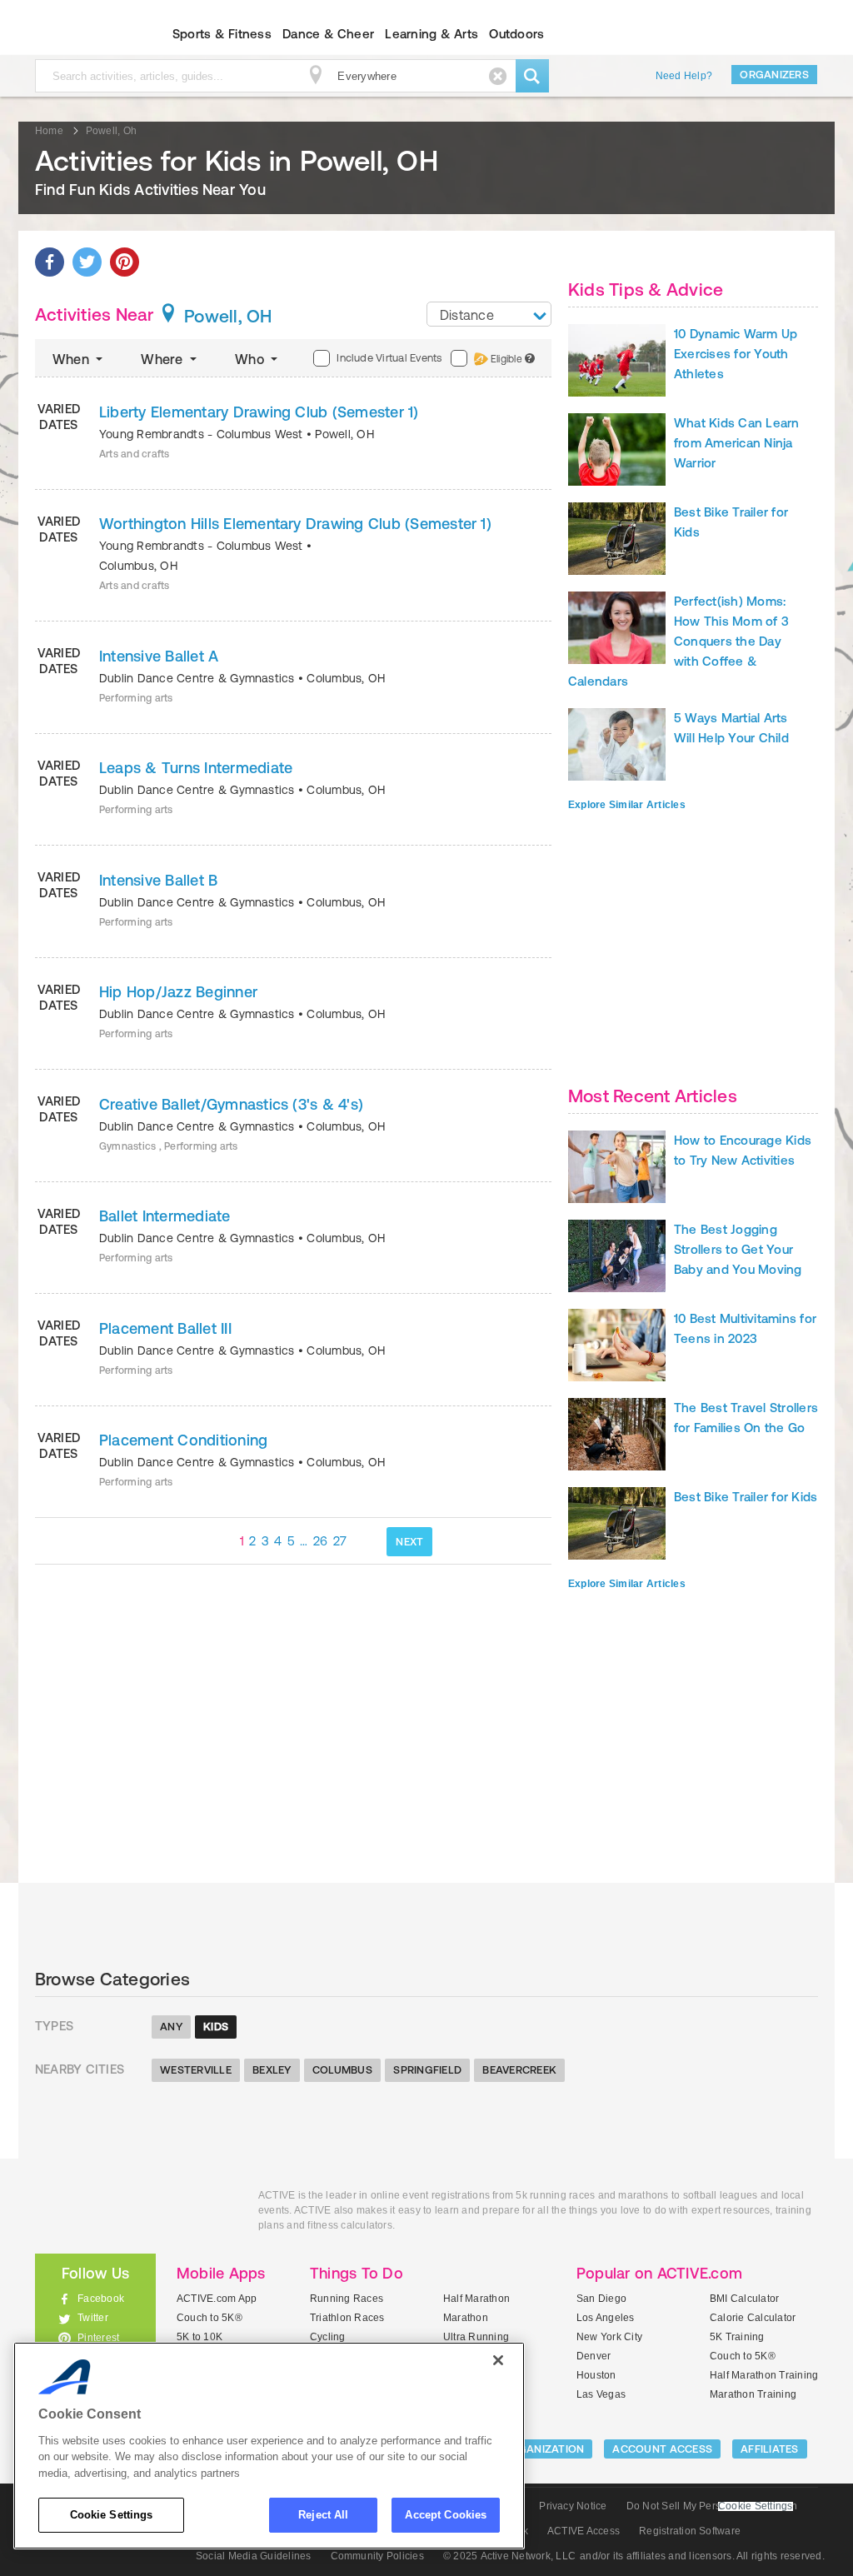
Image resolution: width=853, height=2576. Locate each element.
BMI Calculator (744, 2299)
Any (171, 2027)
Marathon (466, 2318)
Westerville (196, 2070)
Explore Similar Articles (627, 805)
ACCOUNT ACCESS (662, 2449)
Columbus (342, 2070)
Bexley (272, 2070)
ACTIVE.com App (217, 2299)
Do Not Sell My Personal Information (712, 2506)
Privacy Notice (573, 2506)
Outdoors (516, 34)
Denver (594, 2356)
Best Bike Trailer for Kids (746, 1497)
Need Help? (684, 76)
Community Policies (377, 2556)
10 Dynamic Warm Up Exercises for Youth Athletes (736, 354)
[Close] (498, 2360)
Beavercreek (519, 2070)
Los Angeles (606, 2318)
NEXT (409, 1542)
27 (340, 1541)
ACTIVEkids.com (81, 34)
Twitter (93, 2318)
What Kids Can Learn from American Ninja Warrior (737, 443)
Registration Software (690, 2531)
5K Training (737, 2337)
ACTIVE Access (584, 2531)
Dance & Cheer (328, 34)
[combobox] (489, 314)
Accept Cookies (446, 2515)
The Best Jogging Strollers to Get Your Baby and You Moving (738, 1249)
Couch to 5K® (210, 2318)
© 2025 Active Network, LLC (509, 2556)
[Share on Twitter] (87, 262)
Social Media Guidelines (254, 2556)
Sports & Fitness (222, 34)
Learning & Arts (431, 34)
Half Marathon (476, 2299)
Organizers (774, 75)
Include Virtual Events (389, 358)
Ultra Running (476, 2337)
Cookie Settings (112, 2515)
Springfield (427, 2070)
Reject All (323, 2515)
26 (321, 1541)
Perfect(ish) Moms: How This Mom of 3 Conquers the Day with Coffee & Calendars (678, 641)
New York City (609, 2337)
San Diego (601, 2299)
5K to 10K (200, 2337)
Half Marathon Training (764, 2375)
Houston (596, 2375)
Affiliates (770, 2449)
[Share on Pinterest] (125, 262)
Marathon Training (753, 2394)
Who (251, 359)
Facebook (101, 2299)
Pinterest (98, 2338)
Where (163, 359)
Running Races (347, 2299)
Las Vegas (601, 2394)
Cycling (328, 2337)
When (72, 359)
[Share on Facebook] (50, 262)
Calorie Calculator (753, 2318)
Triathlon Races (347, 2318)
